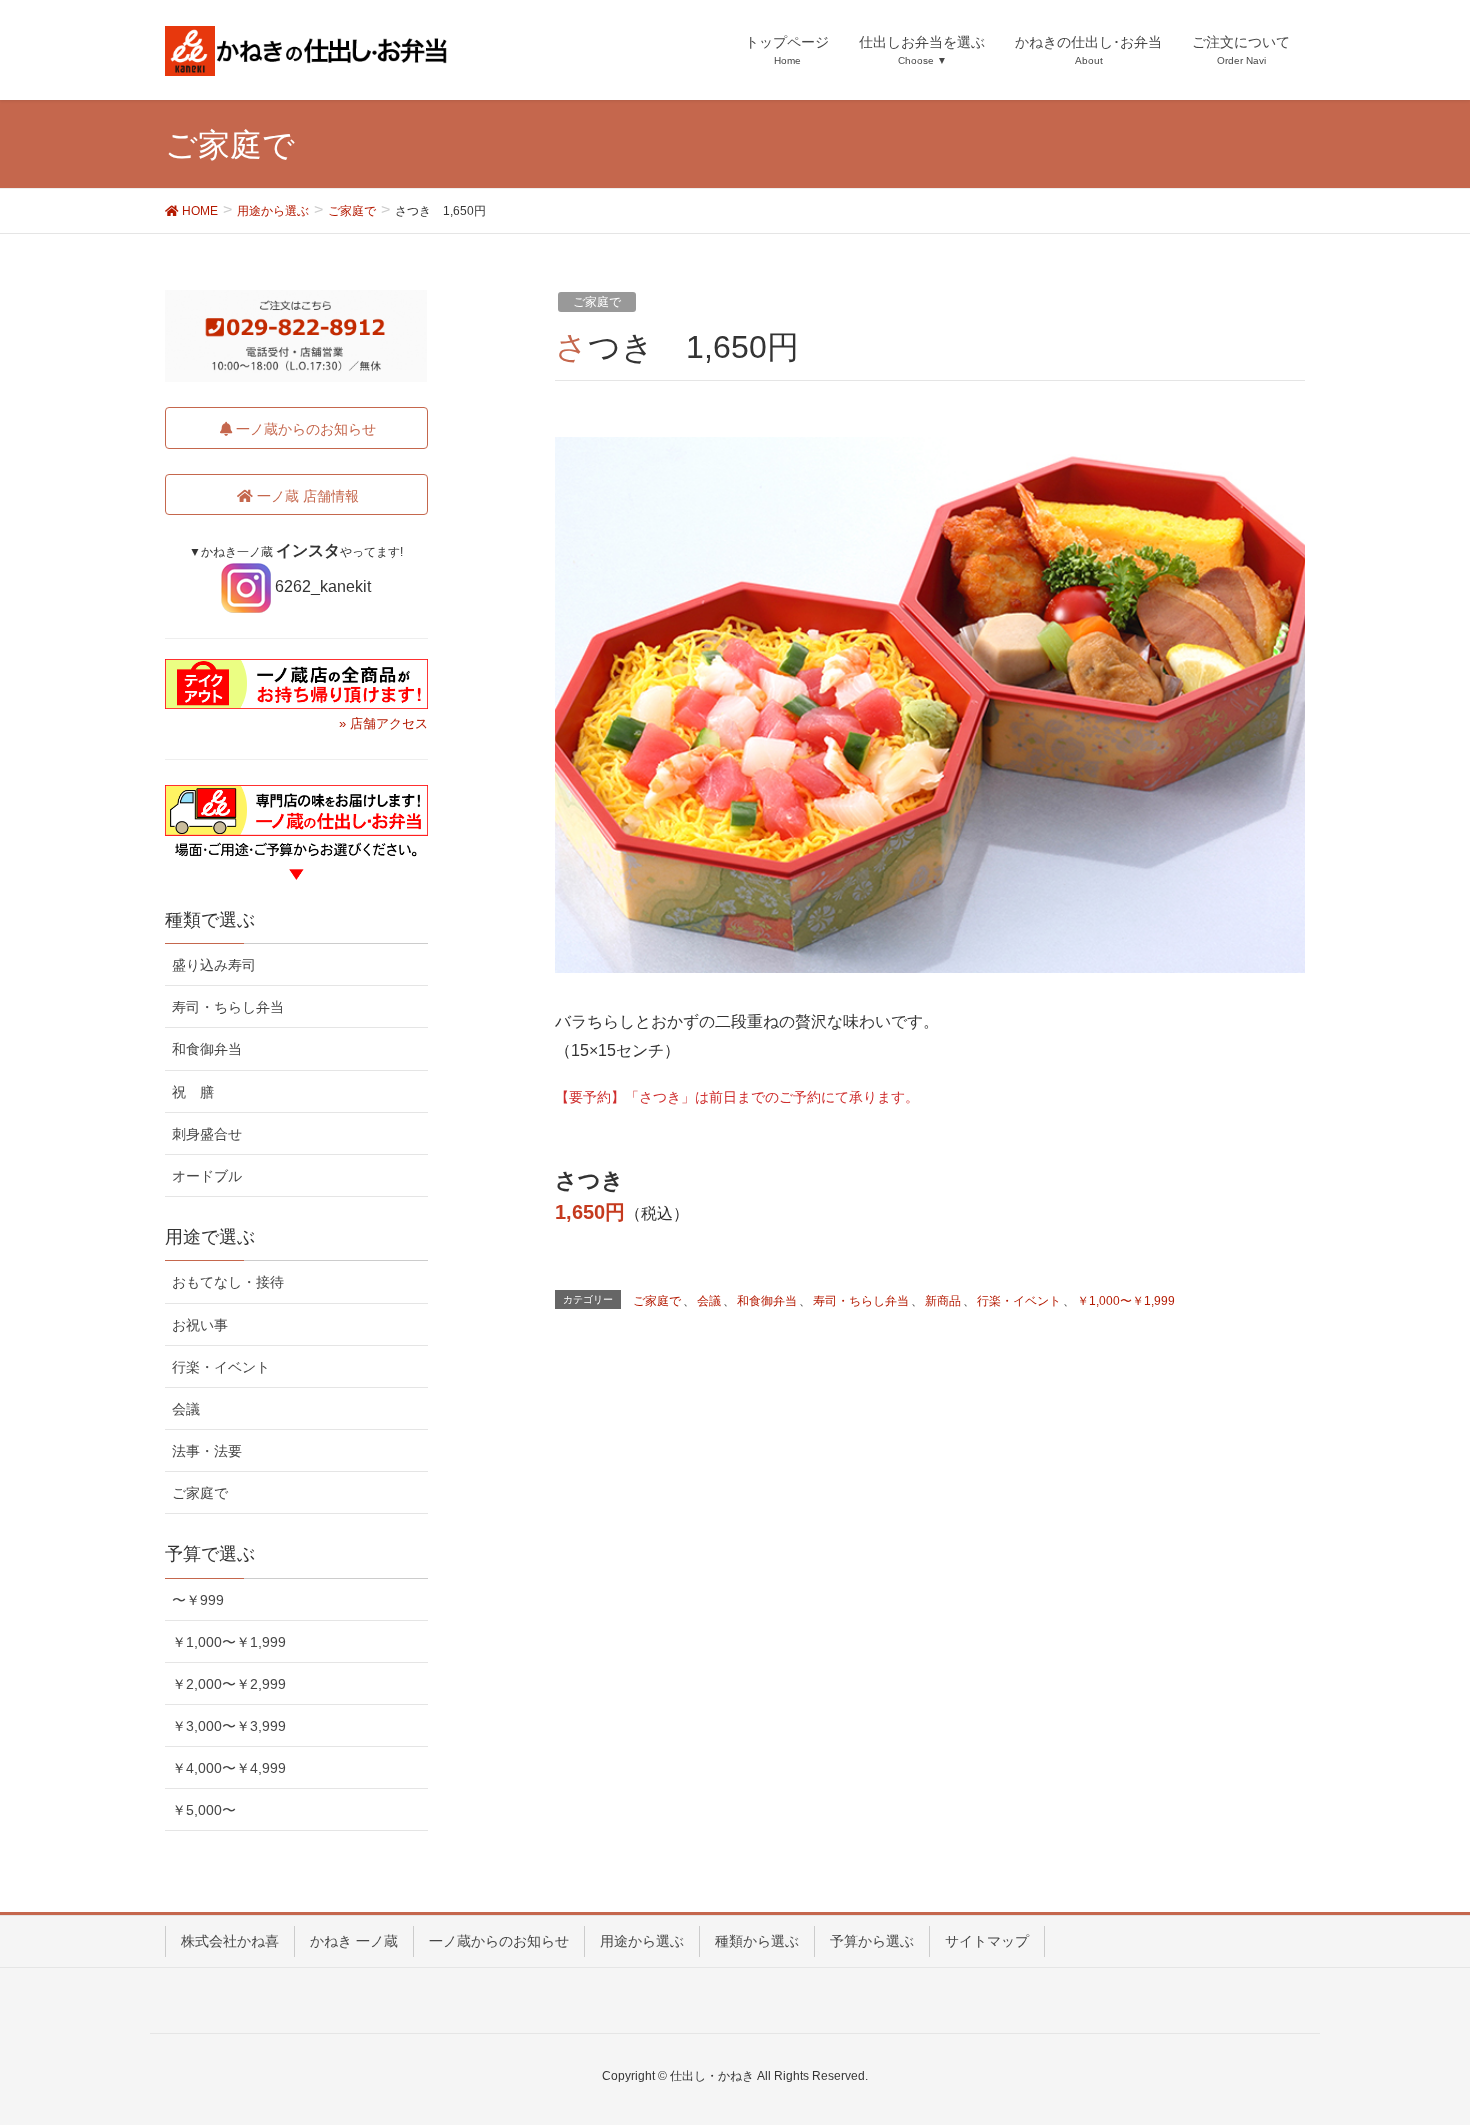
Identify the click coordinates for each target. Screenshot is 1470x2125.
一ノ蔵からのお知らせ (499, 1941)
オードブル (207, 1176)
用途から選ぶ (642, 1941)
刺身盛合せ (207, 1134)
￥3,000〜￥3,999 (229, 1726)
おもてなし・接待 (228, 1282)
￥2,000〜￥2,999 (229, 1684)
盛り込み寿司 (214, 965)
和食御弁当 (767, 1301)
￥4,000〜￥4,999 (229, 1768)
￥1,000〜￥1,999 (1126, 1301)
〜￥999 (198, 1600)
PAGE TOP (1417, 2043)
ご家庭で (597, 302)
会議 (709, 1301)
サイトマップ (987, 1941)
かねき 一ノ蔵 (354, 1941)
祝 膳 (193, 1092)
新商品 (943, 1301)
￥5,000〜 (204, 1810)
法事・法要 (207, 1451)
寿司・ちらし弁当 (861, 1301)
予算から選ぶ (872, 1941)
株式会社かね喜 (230, 1941)
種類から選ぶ (757, 1941)
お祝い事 (200, 1325)
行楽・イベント (1019, 1301)
